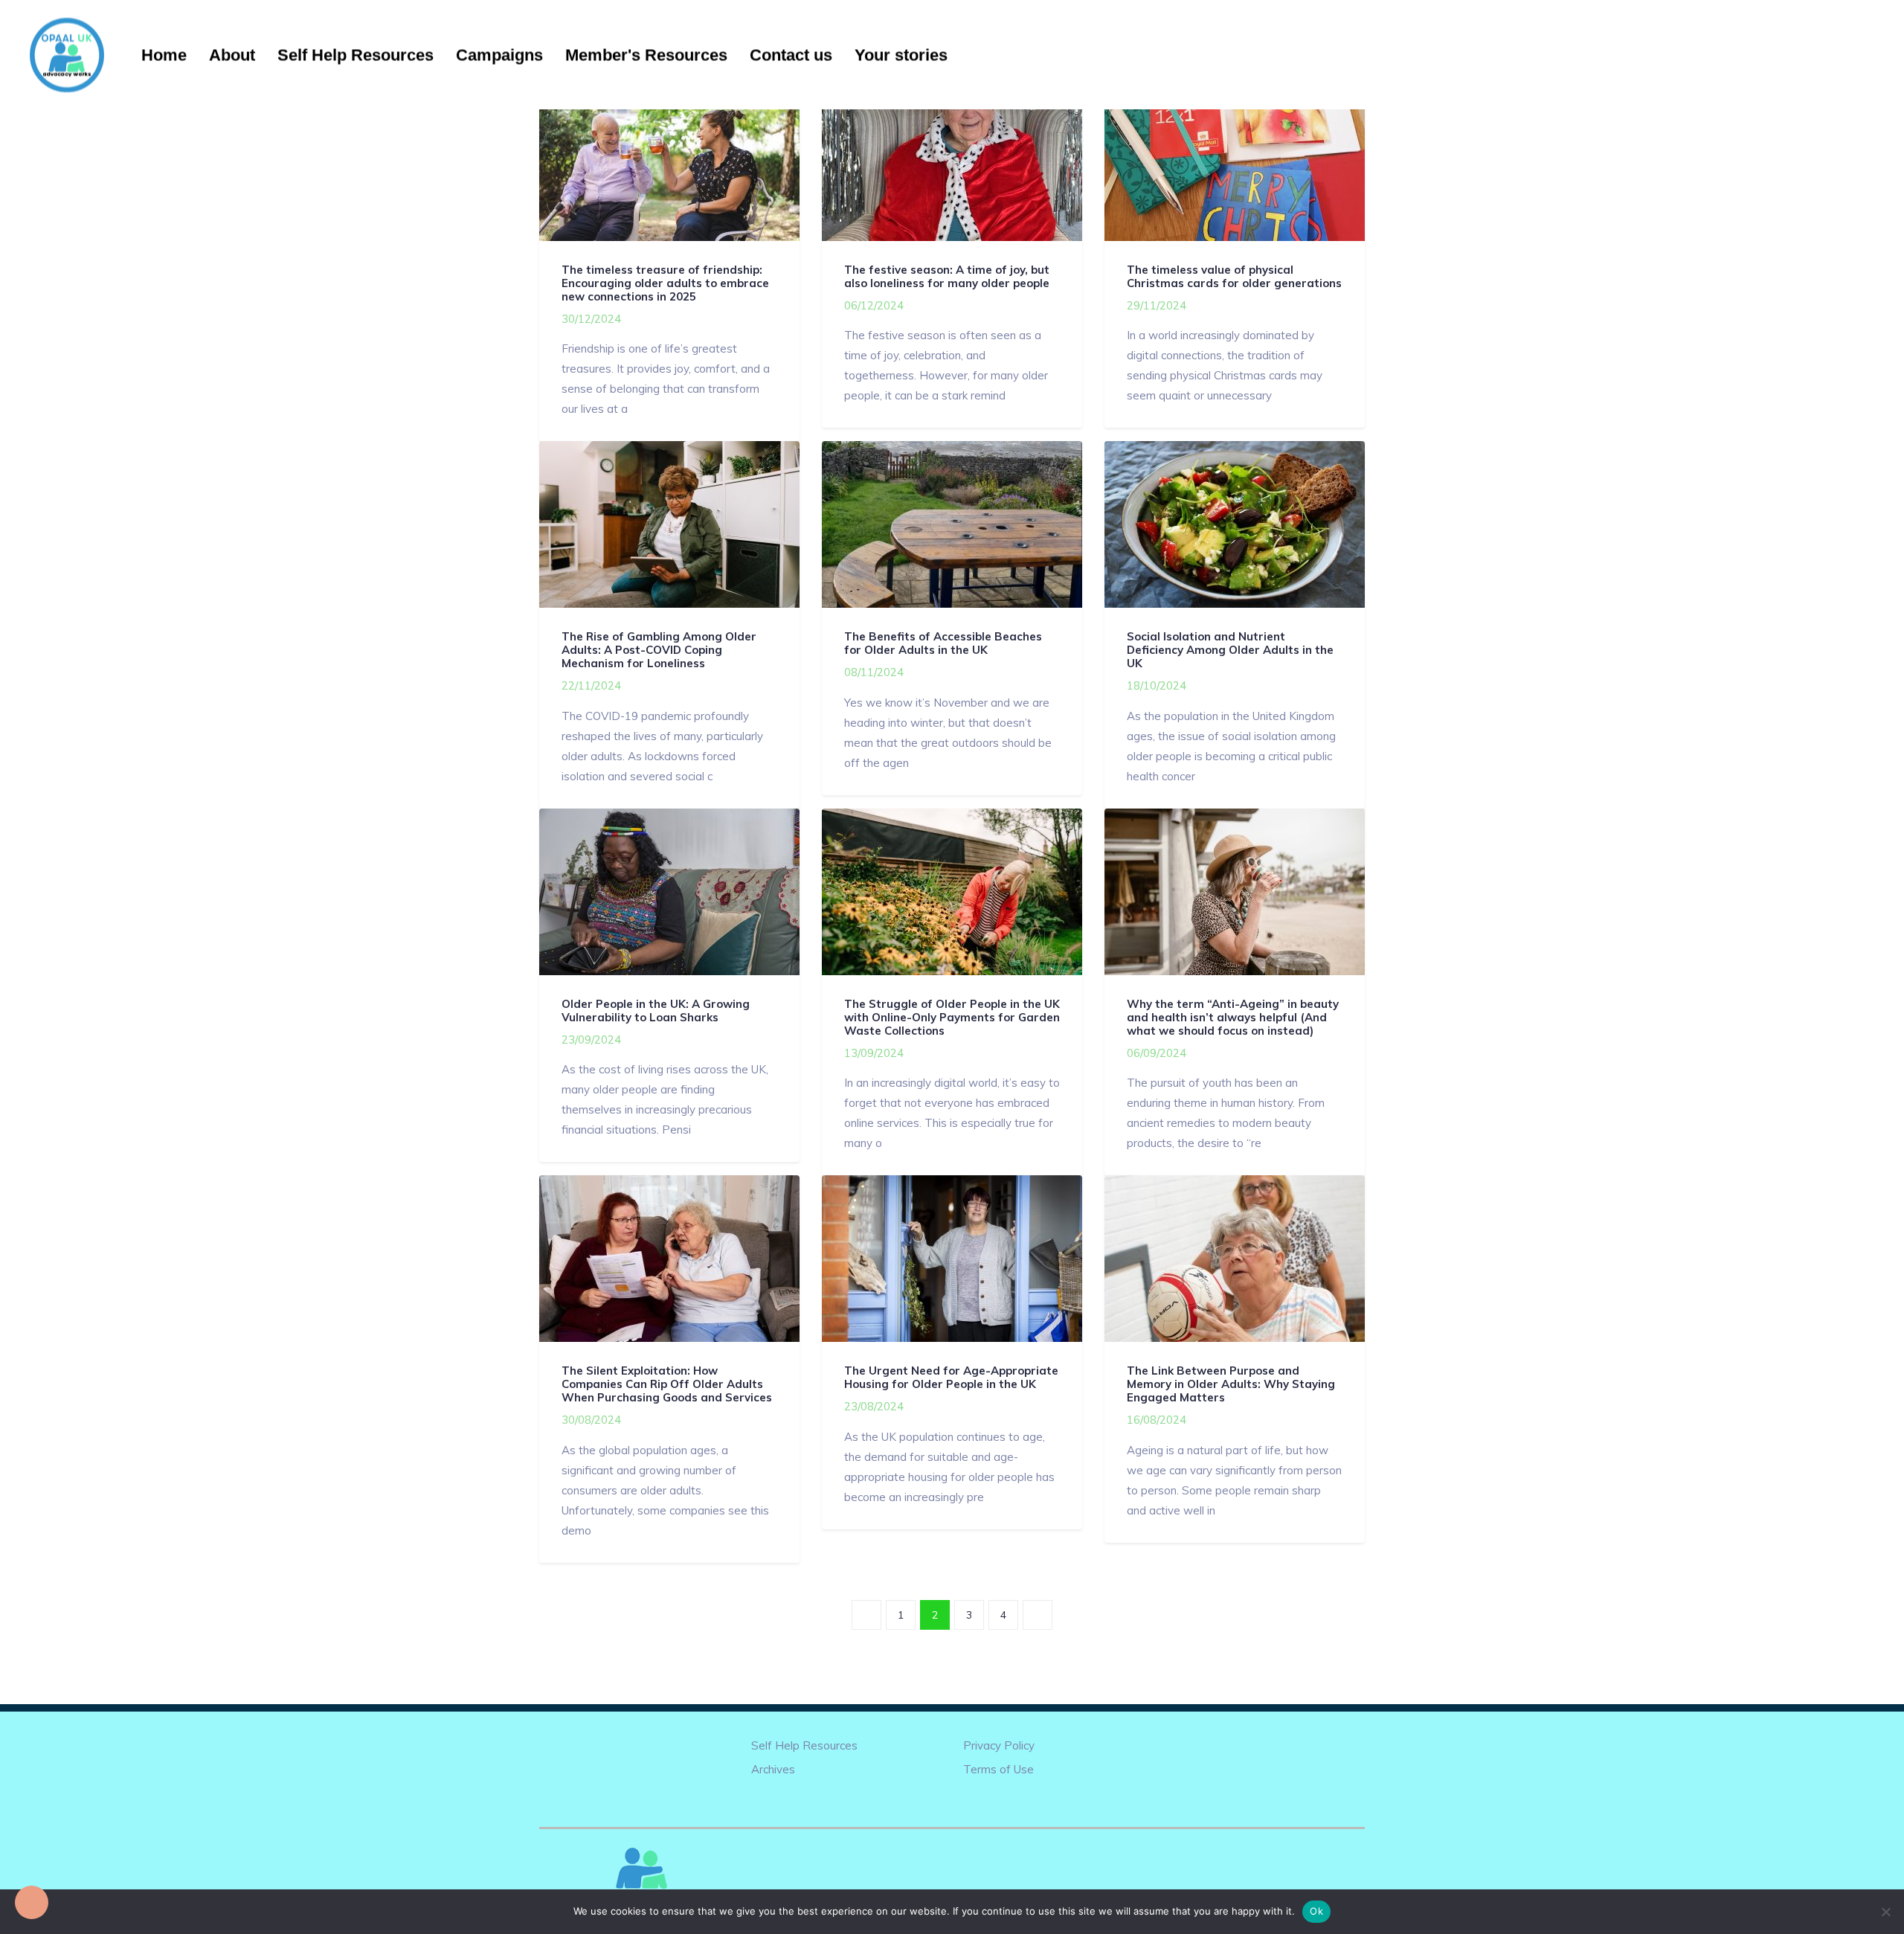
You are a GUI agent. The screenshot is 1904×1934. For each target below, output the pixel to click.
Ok (1316, 1911)
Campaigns (499, 55)
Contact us (791, 55)
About (232, 55)
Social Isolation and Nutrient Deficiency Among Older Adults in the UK (1230, 650)
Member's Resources (646, 55)
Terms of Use (998, 1769)
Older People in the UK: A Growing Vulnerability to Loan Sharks (656, 1011)
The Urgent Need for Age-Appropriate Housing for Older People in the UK (951, 1377)
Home (164, 55)
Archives (773, 1769)
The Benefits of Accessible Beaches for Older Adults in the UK (943, 643)
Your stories (901, 55)
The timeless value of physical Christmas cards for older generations (1234, 276)
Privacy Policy (999, 1745)
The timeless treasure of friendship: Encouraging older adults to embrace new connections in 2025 (665, 283)
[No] (1885, 1912)
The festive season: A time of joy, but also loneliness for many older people (947, 276)
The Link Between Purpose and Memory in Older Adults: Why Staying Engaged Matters (1231, 1384)
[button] (32, 1902)
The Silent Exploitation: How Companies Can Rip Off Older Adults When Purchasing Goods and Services (667, 1384)
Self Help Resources (356, 55)
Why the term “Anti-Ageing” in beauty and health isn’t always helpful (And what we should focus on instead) (1233, 1017)
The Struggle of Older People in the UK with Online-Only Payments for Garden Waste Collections (952, 1017)
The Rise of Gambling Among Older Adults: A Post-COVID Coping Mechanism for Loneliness (659, 650)
